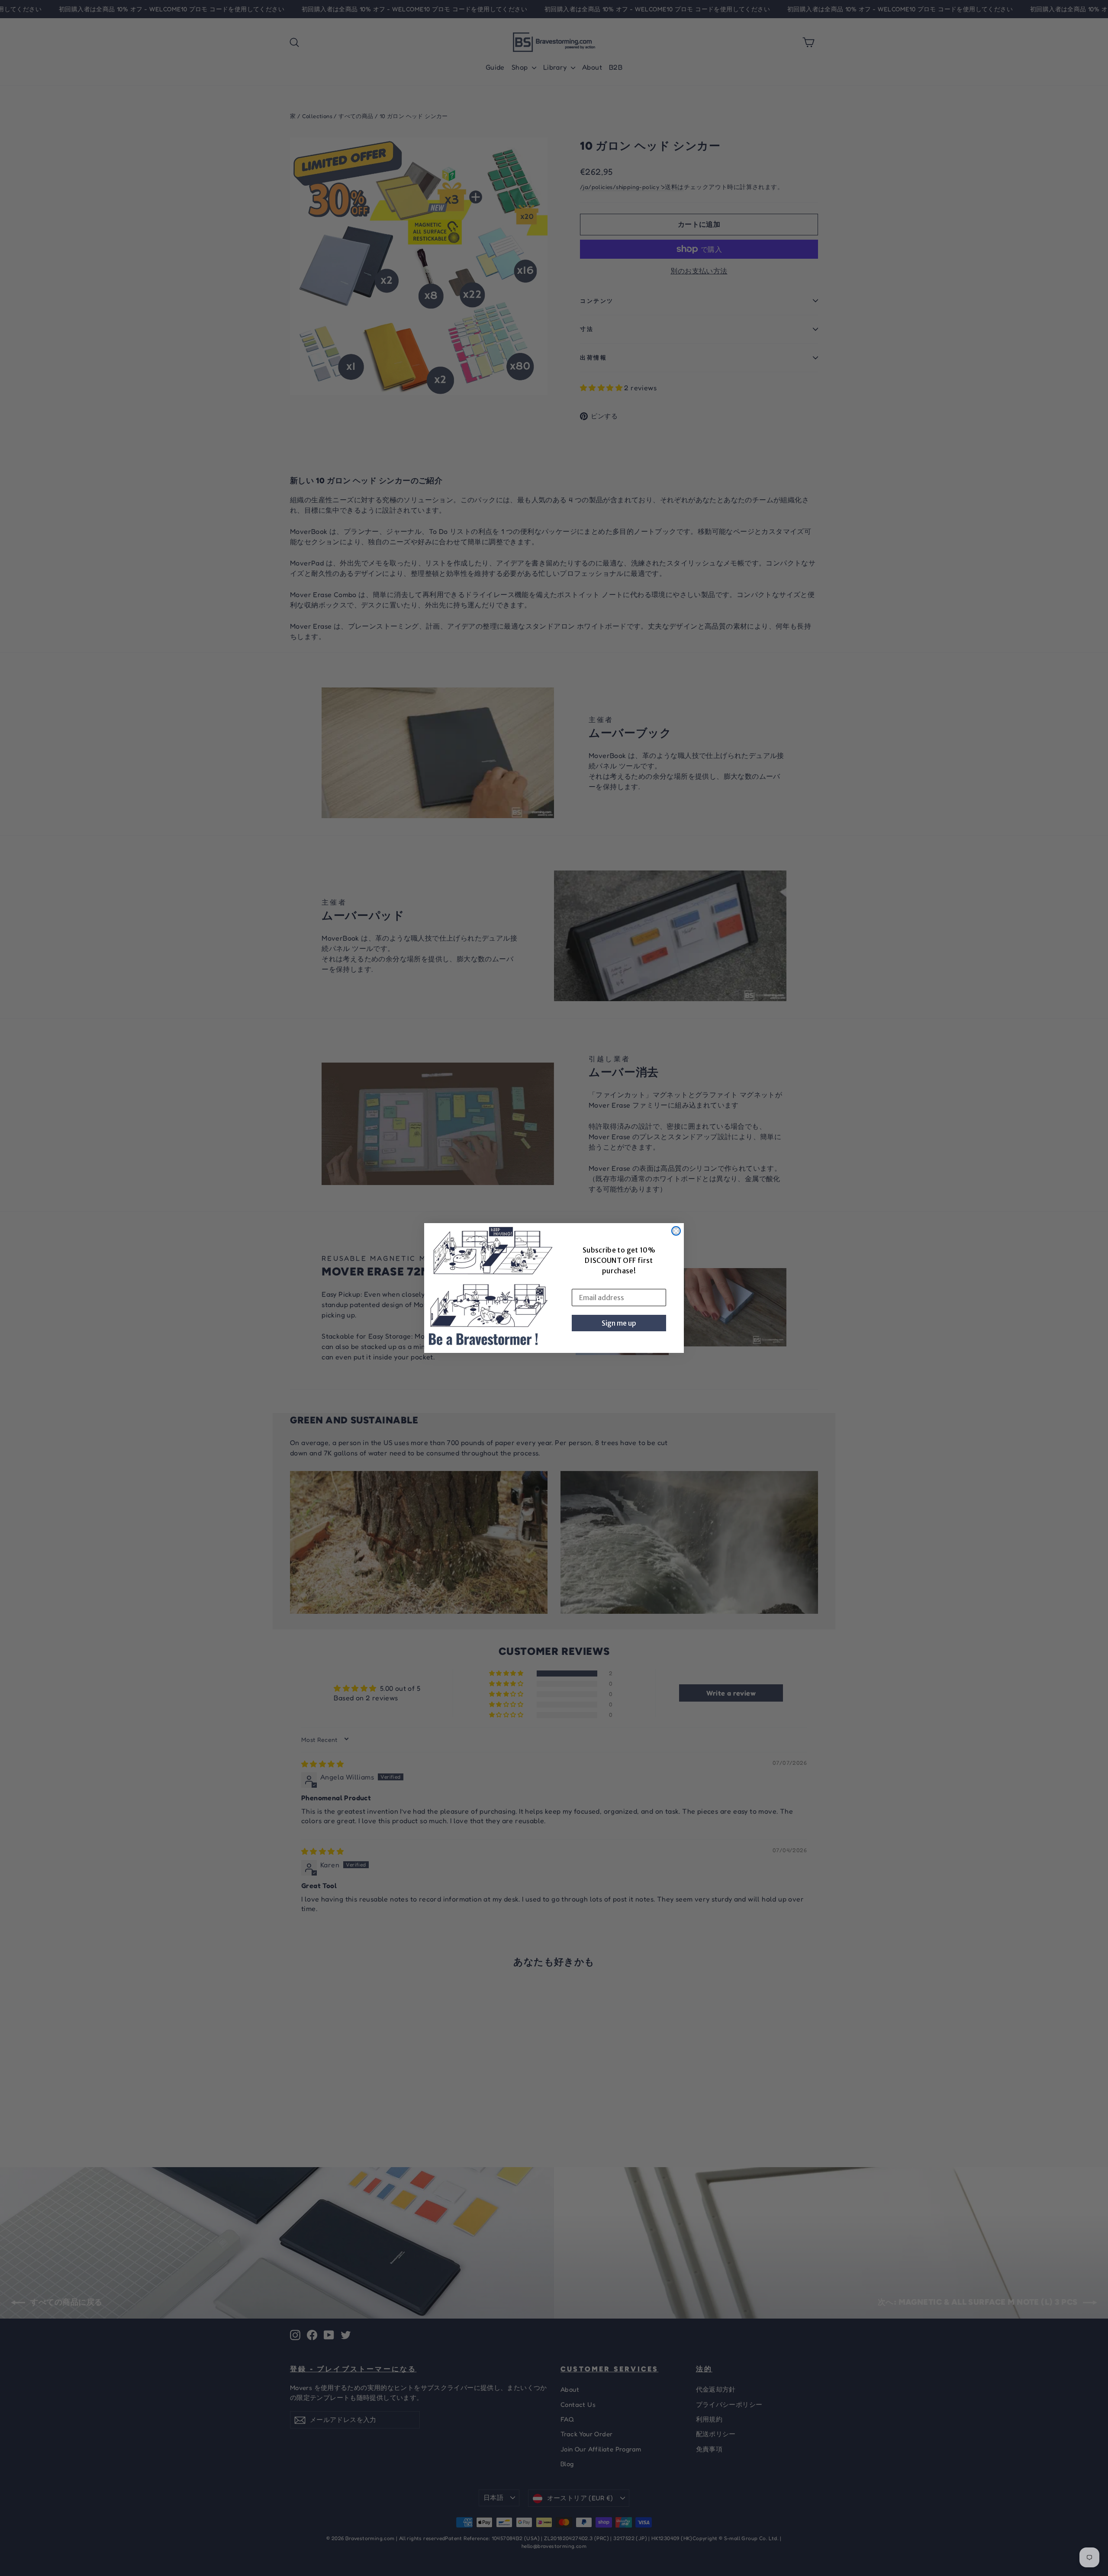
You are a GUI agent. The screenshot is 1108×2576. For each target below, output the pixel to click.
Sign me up (619, 1323)
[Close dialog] (676, 1231)
